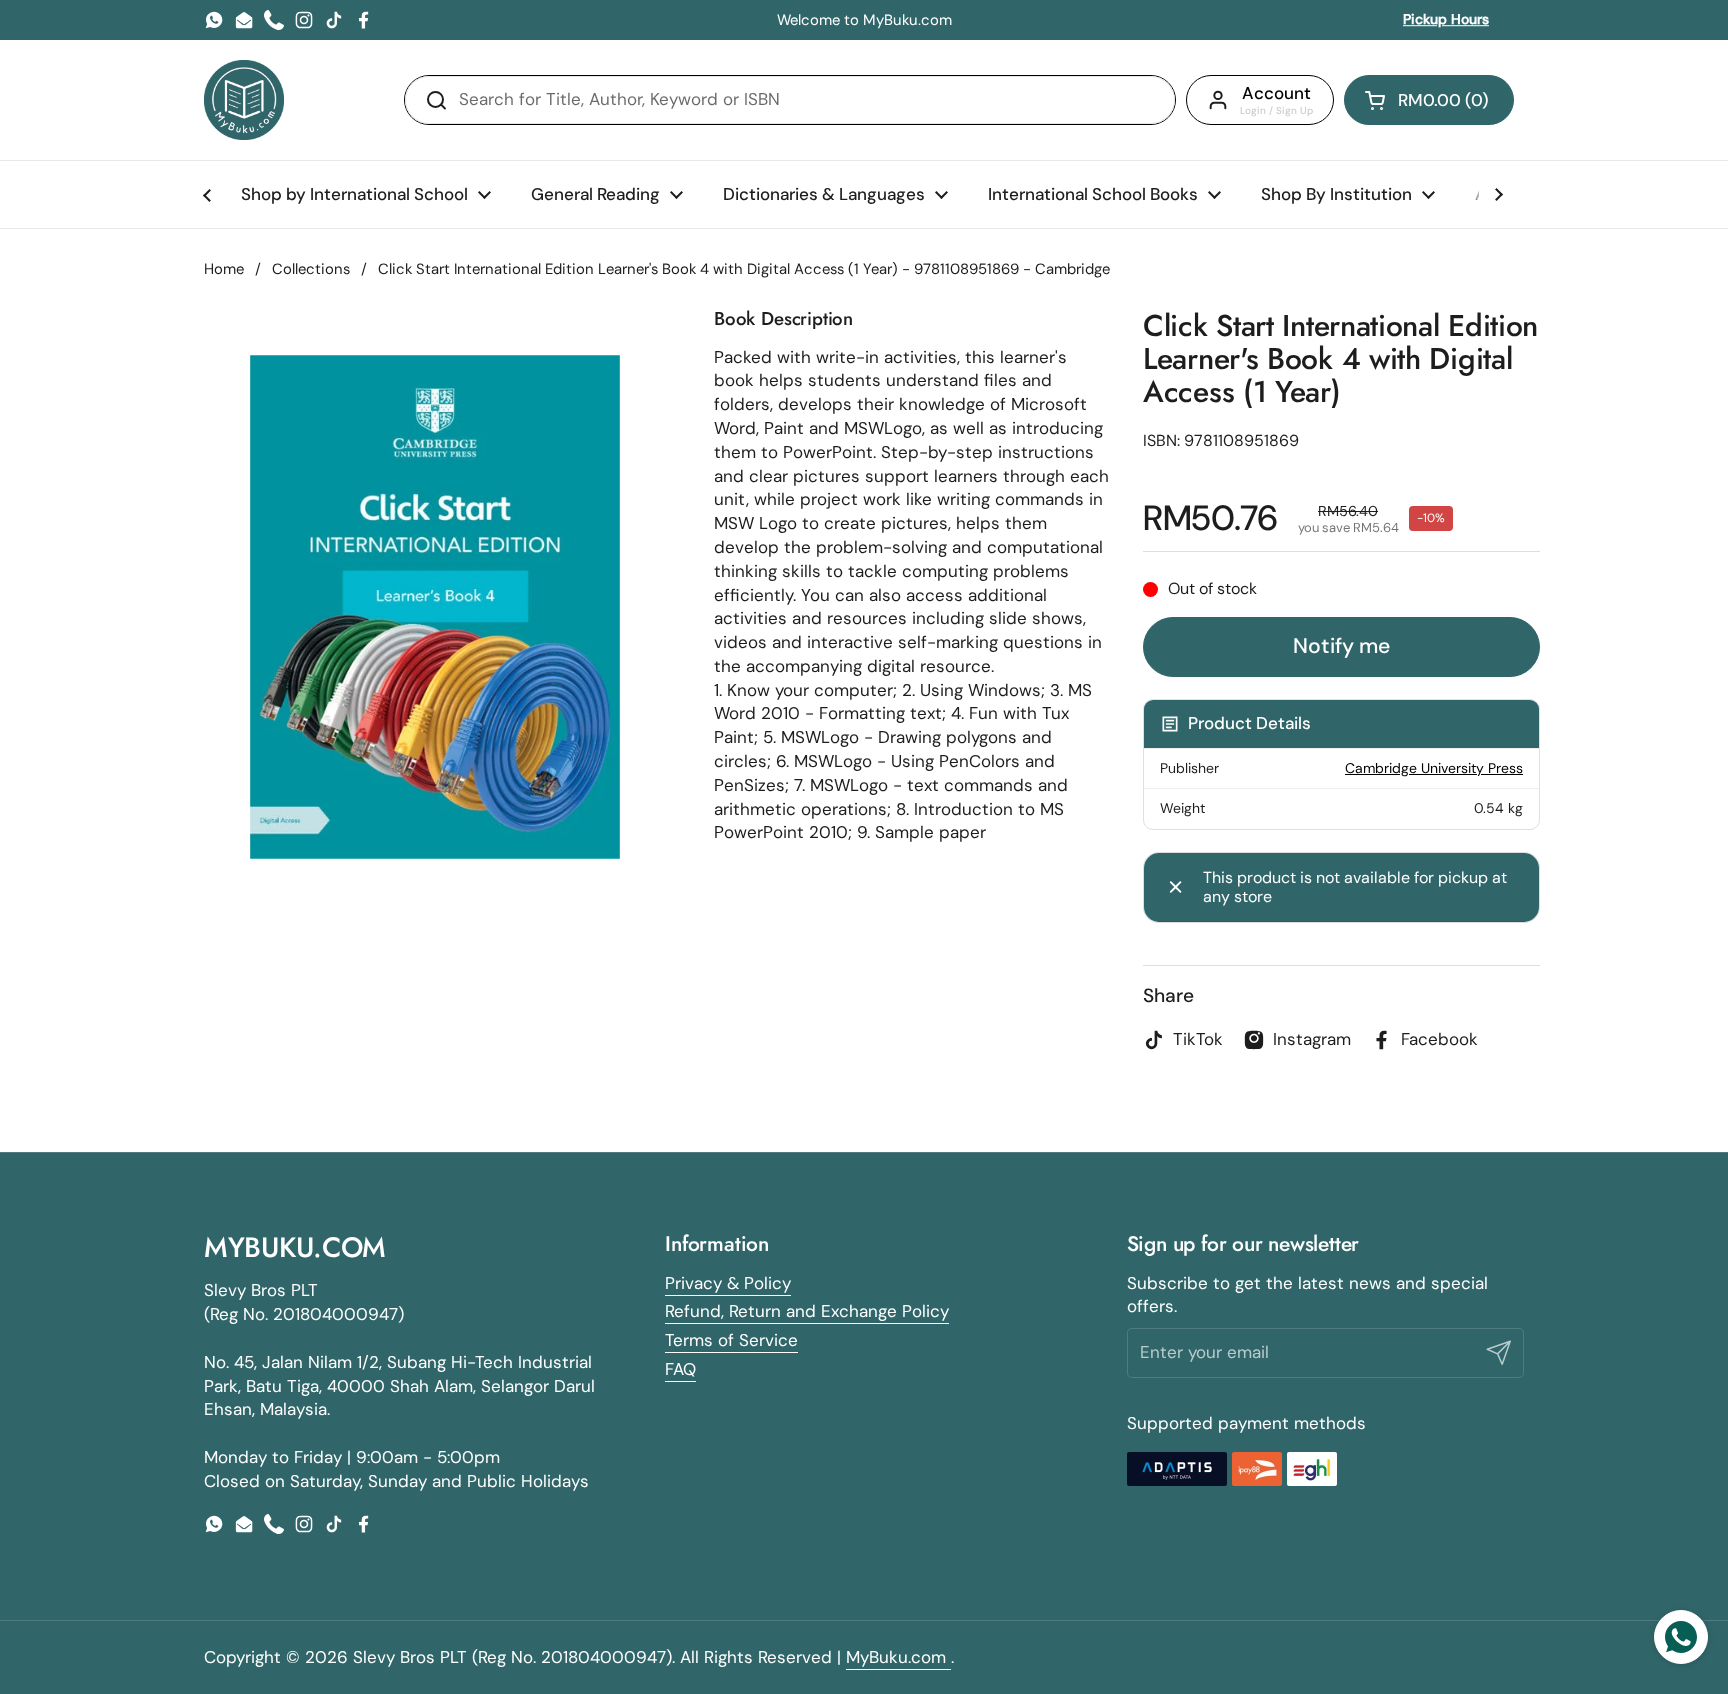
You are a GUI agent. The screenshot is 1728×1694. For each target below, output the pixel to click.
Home (224, 269)
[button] (1429, 100)
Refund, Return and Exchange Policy (807, 1311)
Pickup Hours (1446, 19)
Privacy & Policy (728, 1283)
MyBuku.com (898, 1657)
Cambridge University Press (1434, 768)
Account (1276, 93)
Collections (311, 269)
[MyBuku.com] (244, 100)
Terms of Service (731, 1340)
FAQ (680, 1369)
